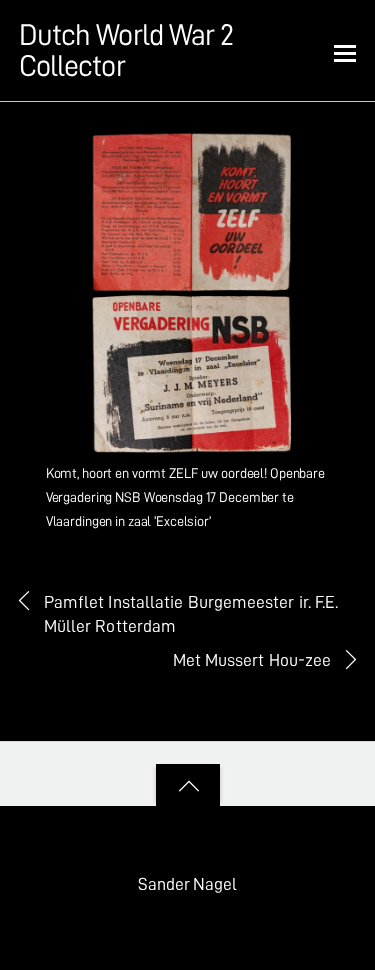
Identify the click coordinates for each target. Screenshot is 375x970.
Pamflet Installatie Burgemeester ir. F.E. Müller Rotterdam (191, 614)
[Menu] (345, 52)
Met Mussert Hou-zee (252, 660)
